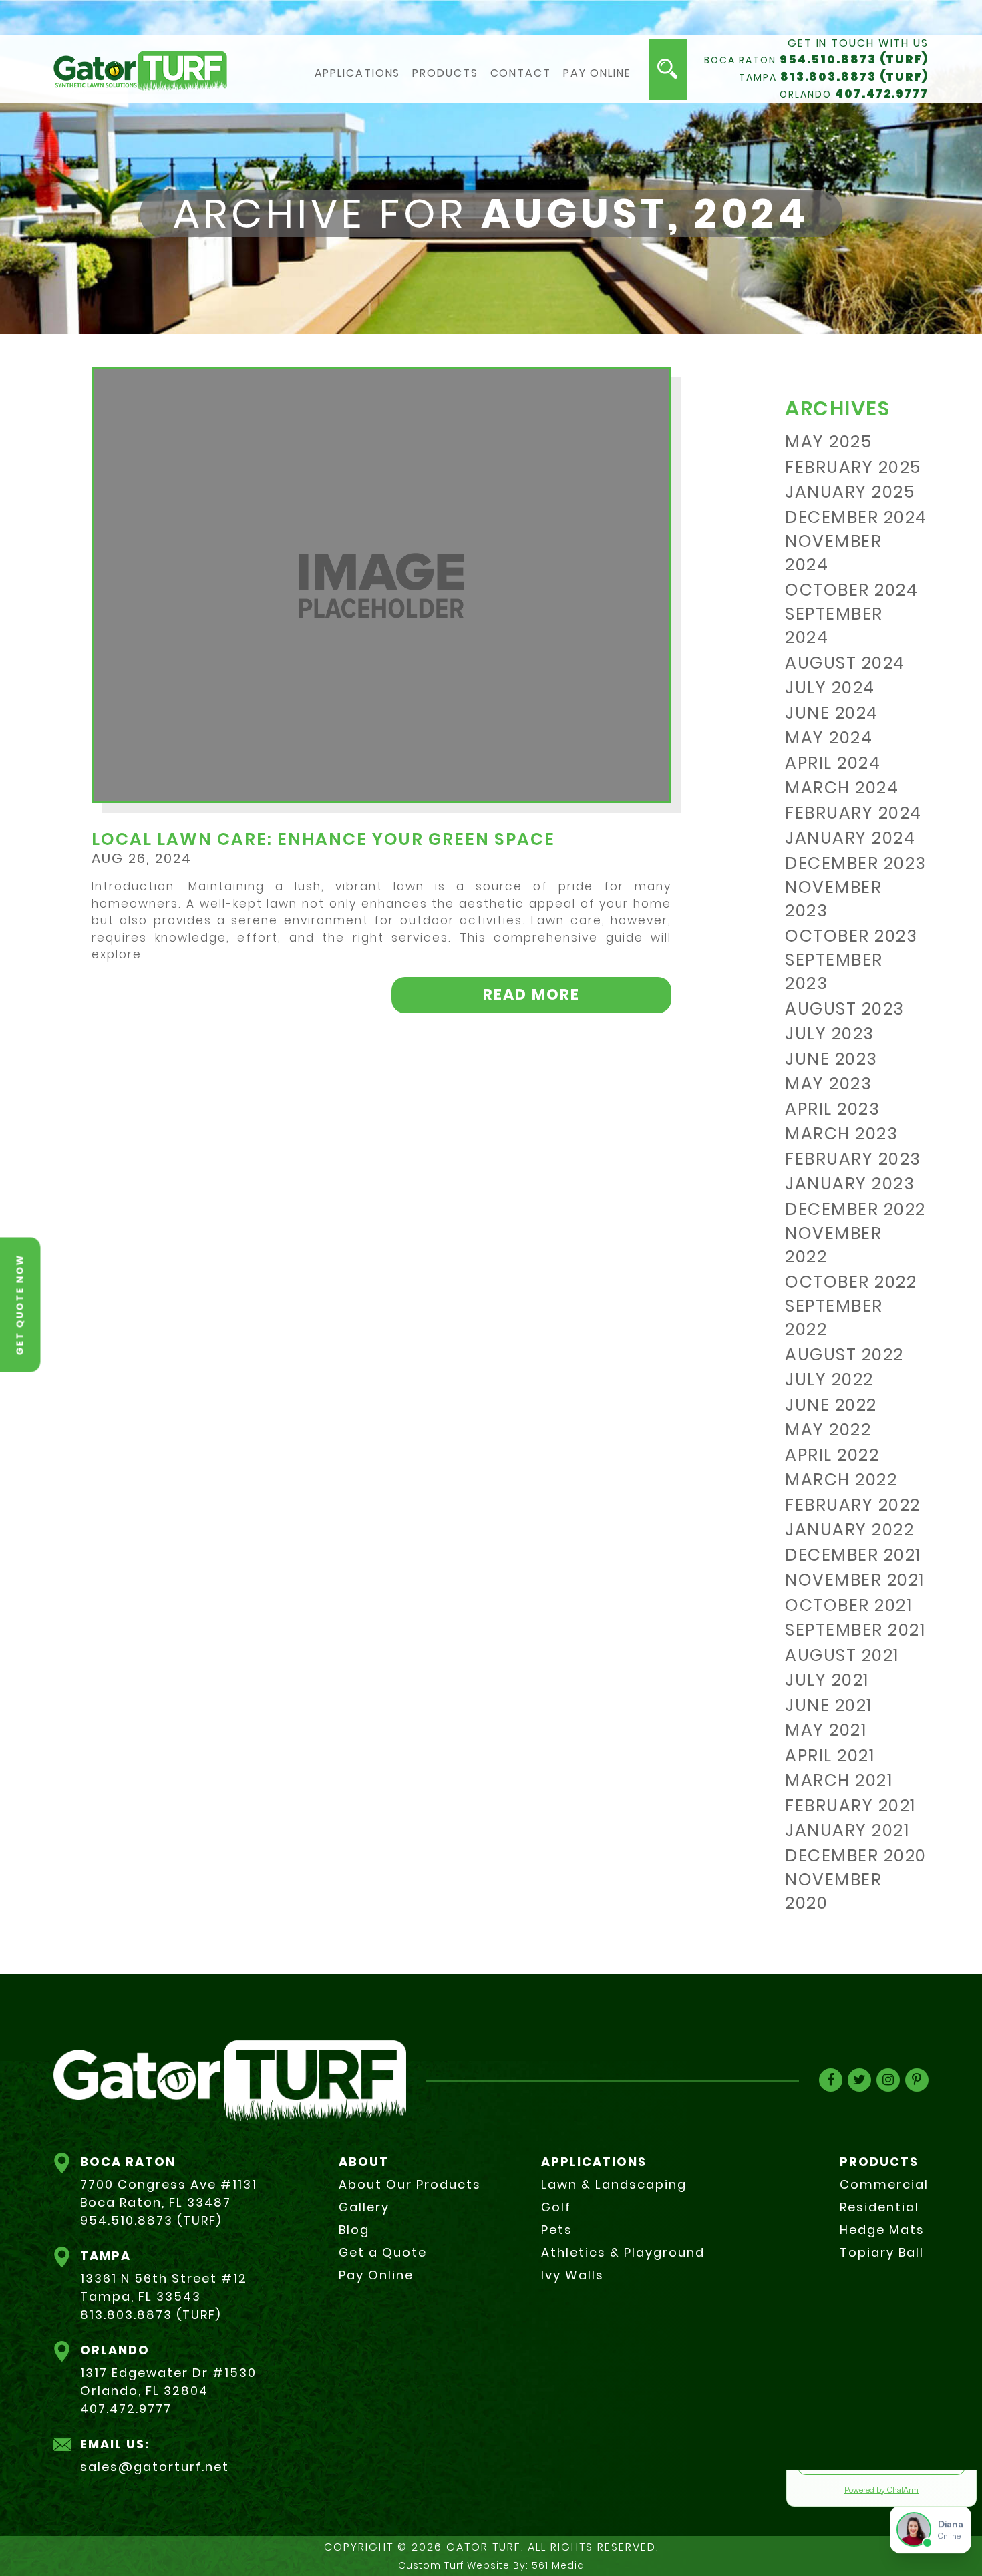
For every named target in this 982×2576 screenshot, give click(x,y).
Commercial (884, 2184)
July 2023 (830, 1034)
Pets (557, 2230)
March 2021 (839, 1780)
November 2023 (833, 899)
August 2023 (845, 1009)
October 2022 (851, 1282)
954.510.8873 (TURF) (854, 59)
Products (445, 73)
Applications (358, 73)
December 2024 (856, 517)
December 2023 (856, 863)
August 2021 (842, 1655)
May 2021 (826, 1730)
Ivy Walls (572, 2275)
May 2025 (828, 442)
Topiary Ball (882, 2252)
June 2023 (831, 1059)
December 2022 (855, 1209)
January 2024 (850, 838)
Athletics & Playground (623, 2252)
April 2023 (832, 1109)
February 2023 (853, 1159)
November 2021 (855, 1580)
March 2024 (842, 788)
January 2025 (850, 492)
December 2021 (853, 1555)
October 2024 (851, 590)
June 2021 (829, 1705)
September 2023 (834, 972)
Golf (556, 2207)
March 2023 (841, 1134)
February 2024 (853, 813)
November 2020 (833, 1891)
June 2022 (831, 1405)
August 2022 (844, 1355)
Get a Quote (383, 2252)
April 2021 (830, 1756)
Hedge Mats (882, 2230)
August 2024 (845, 663)
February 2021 (850, 1806)
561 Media (558, 2565)
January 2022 (849, 1530)
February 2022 (853, 1505)
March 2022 (841, 1480)
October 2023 (851, 936)
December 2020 (856, 1856)
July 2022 (829, 1379)
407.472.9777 (882, 94)
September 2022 (834, 1318)
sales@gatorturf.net (155, 2467)
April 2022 (832, 1455)
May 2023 (828, 1084)
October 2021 (848, 1605)
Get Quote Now (20, 1304)
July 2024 (830, 688)
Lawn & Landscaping (614, 2184)
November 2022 (833, 1245)
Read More (531, 994)
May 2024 (829, 738)
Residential (879, 2207)
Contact (521, 73)
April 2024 (833, 763)
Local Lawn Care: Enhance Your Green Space (323, 839)
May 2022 (828, 1430)
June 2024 (832, 713)
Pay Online (597, 73)
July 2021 (827, 1680)
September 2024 (834, 626)
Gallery (364, 2207)
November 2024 (833, 553)
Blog (354, 2230)
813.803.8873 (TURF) (854, 77)
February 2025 (853, 467)
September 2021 (855, 1630)
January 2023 (850, 1184)
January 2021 (847, 1830)
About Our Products (410, 2184)
